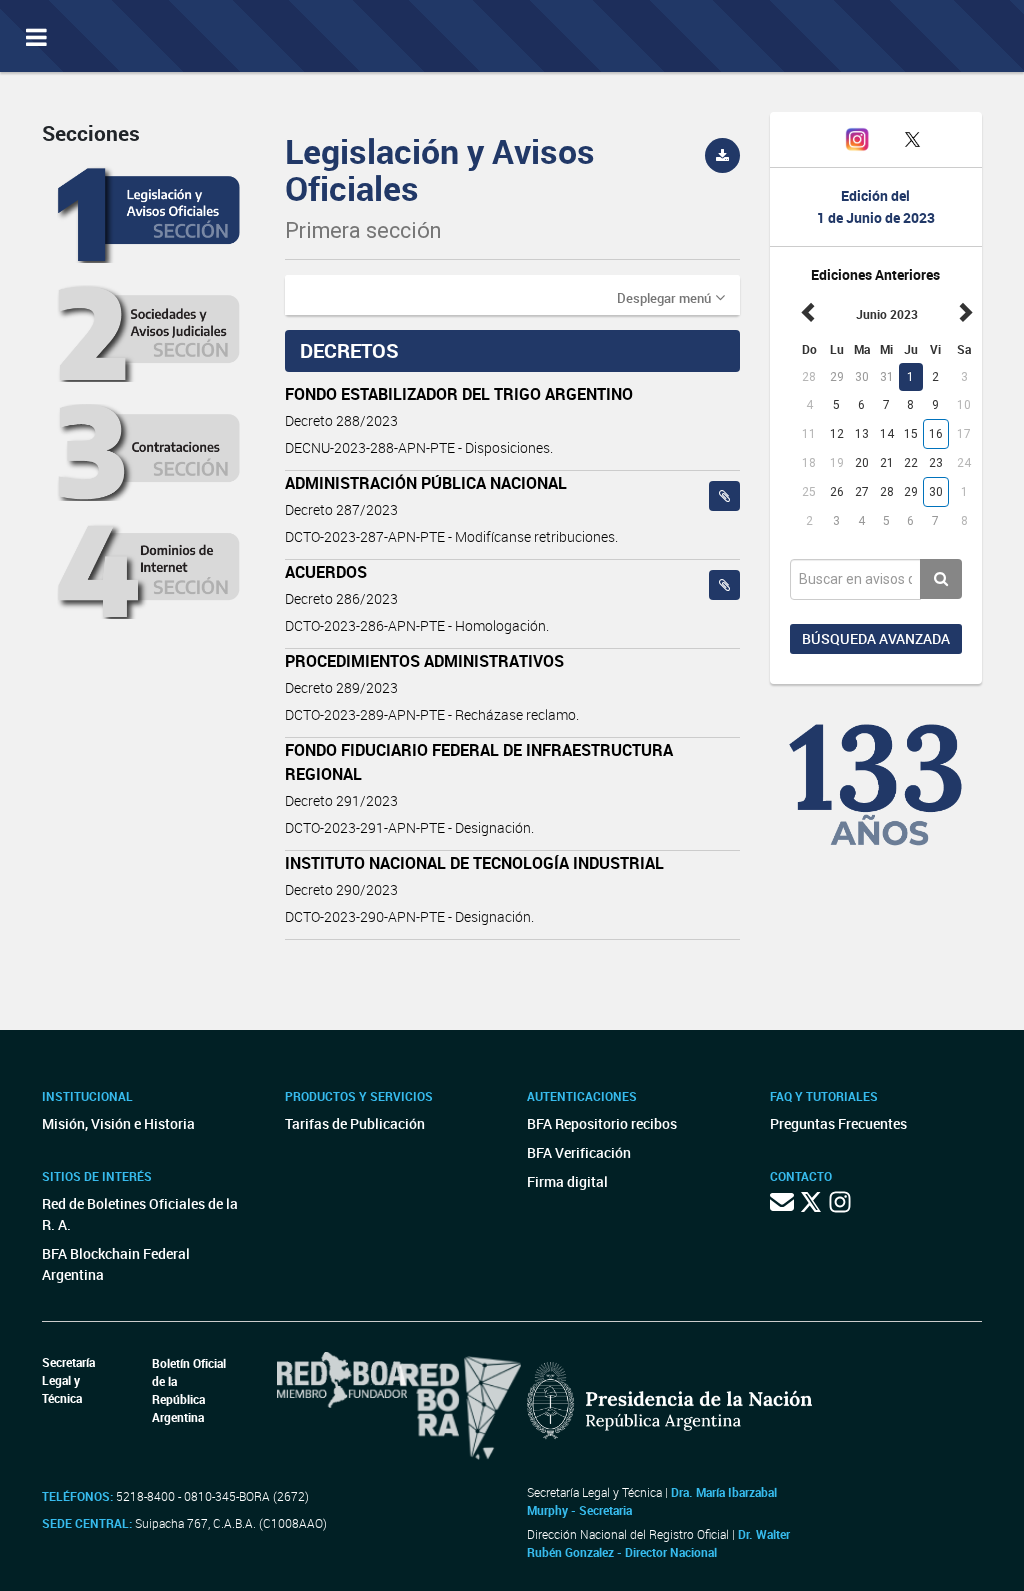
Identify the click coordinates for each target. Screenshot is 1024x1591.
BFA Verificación (579, 1152)
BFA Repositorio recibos (602, 1123)
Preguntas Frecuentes (838, 1123)
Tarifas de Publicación (355, 1123)
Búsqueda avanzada (876, 638)
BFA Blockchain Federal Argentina (116, 1264)
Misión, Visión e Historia (118, 1123)
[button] (671, 297)
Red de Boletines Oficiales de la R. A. (140, 1214)
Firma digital (567, 1181)
